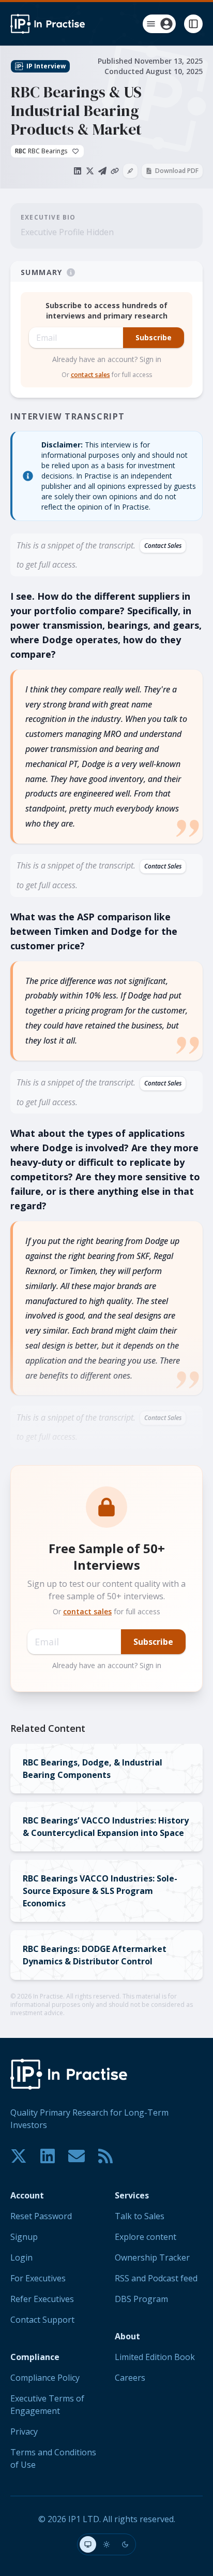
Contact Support (42, 2320)
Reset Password (41, 2216)
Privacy (24, 2432)
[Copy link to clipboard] (115, 171)
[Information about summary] (71, 272)
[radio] (88, 2544)
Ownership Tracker (152, 2257)
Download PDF (177, 171)
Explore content (146, 2237)
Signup (24, 2237)
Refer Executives (42, 2299)
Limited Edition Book (155, 2357)
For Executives (38, 2278)
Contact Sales (163, 546)
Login (21, 2257)
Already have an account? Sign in (107, 359)
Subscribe (154, 337)
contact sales (90, 375)
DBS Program (141, 2299)
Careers (130, 2378)
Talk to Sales (140, 2216)
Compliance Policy (45, 2378)
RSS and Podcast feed (156, 2278)
